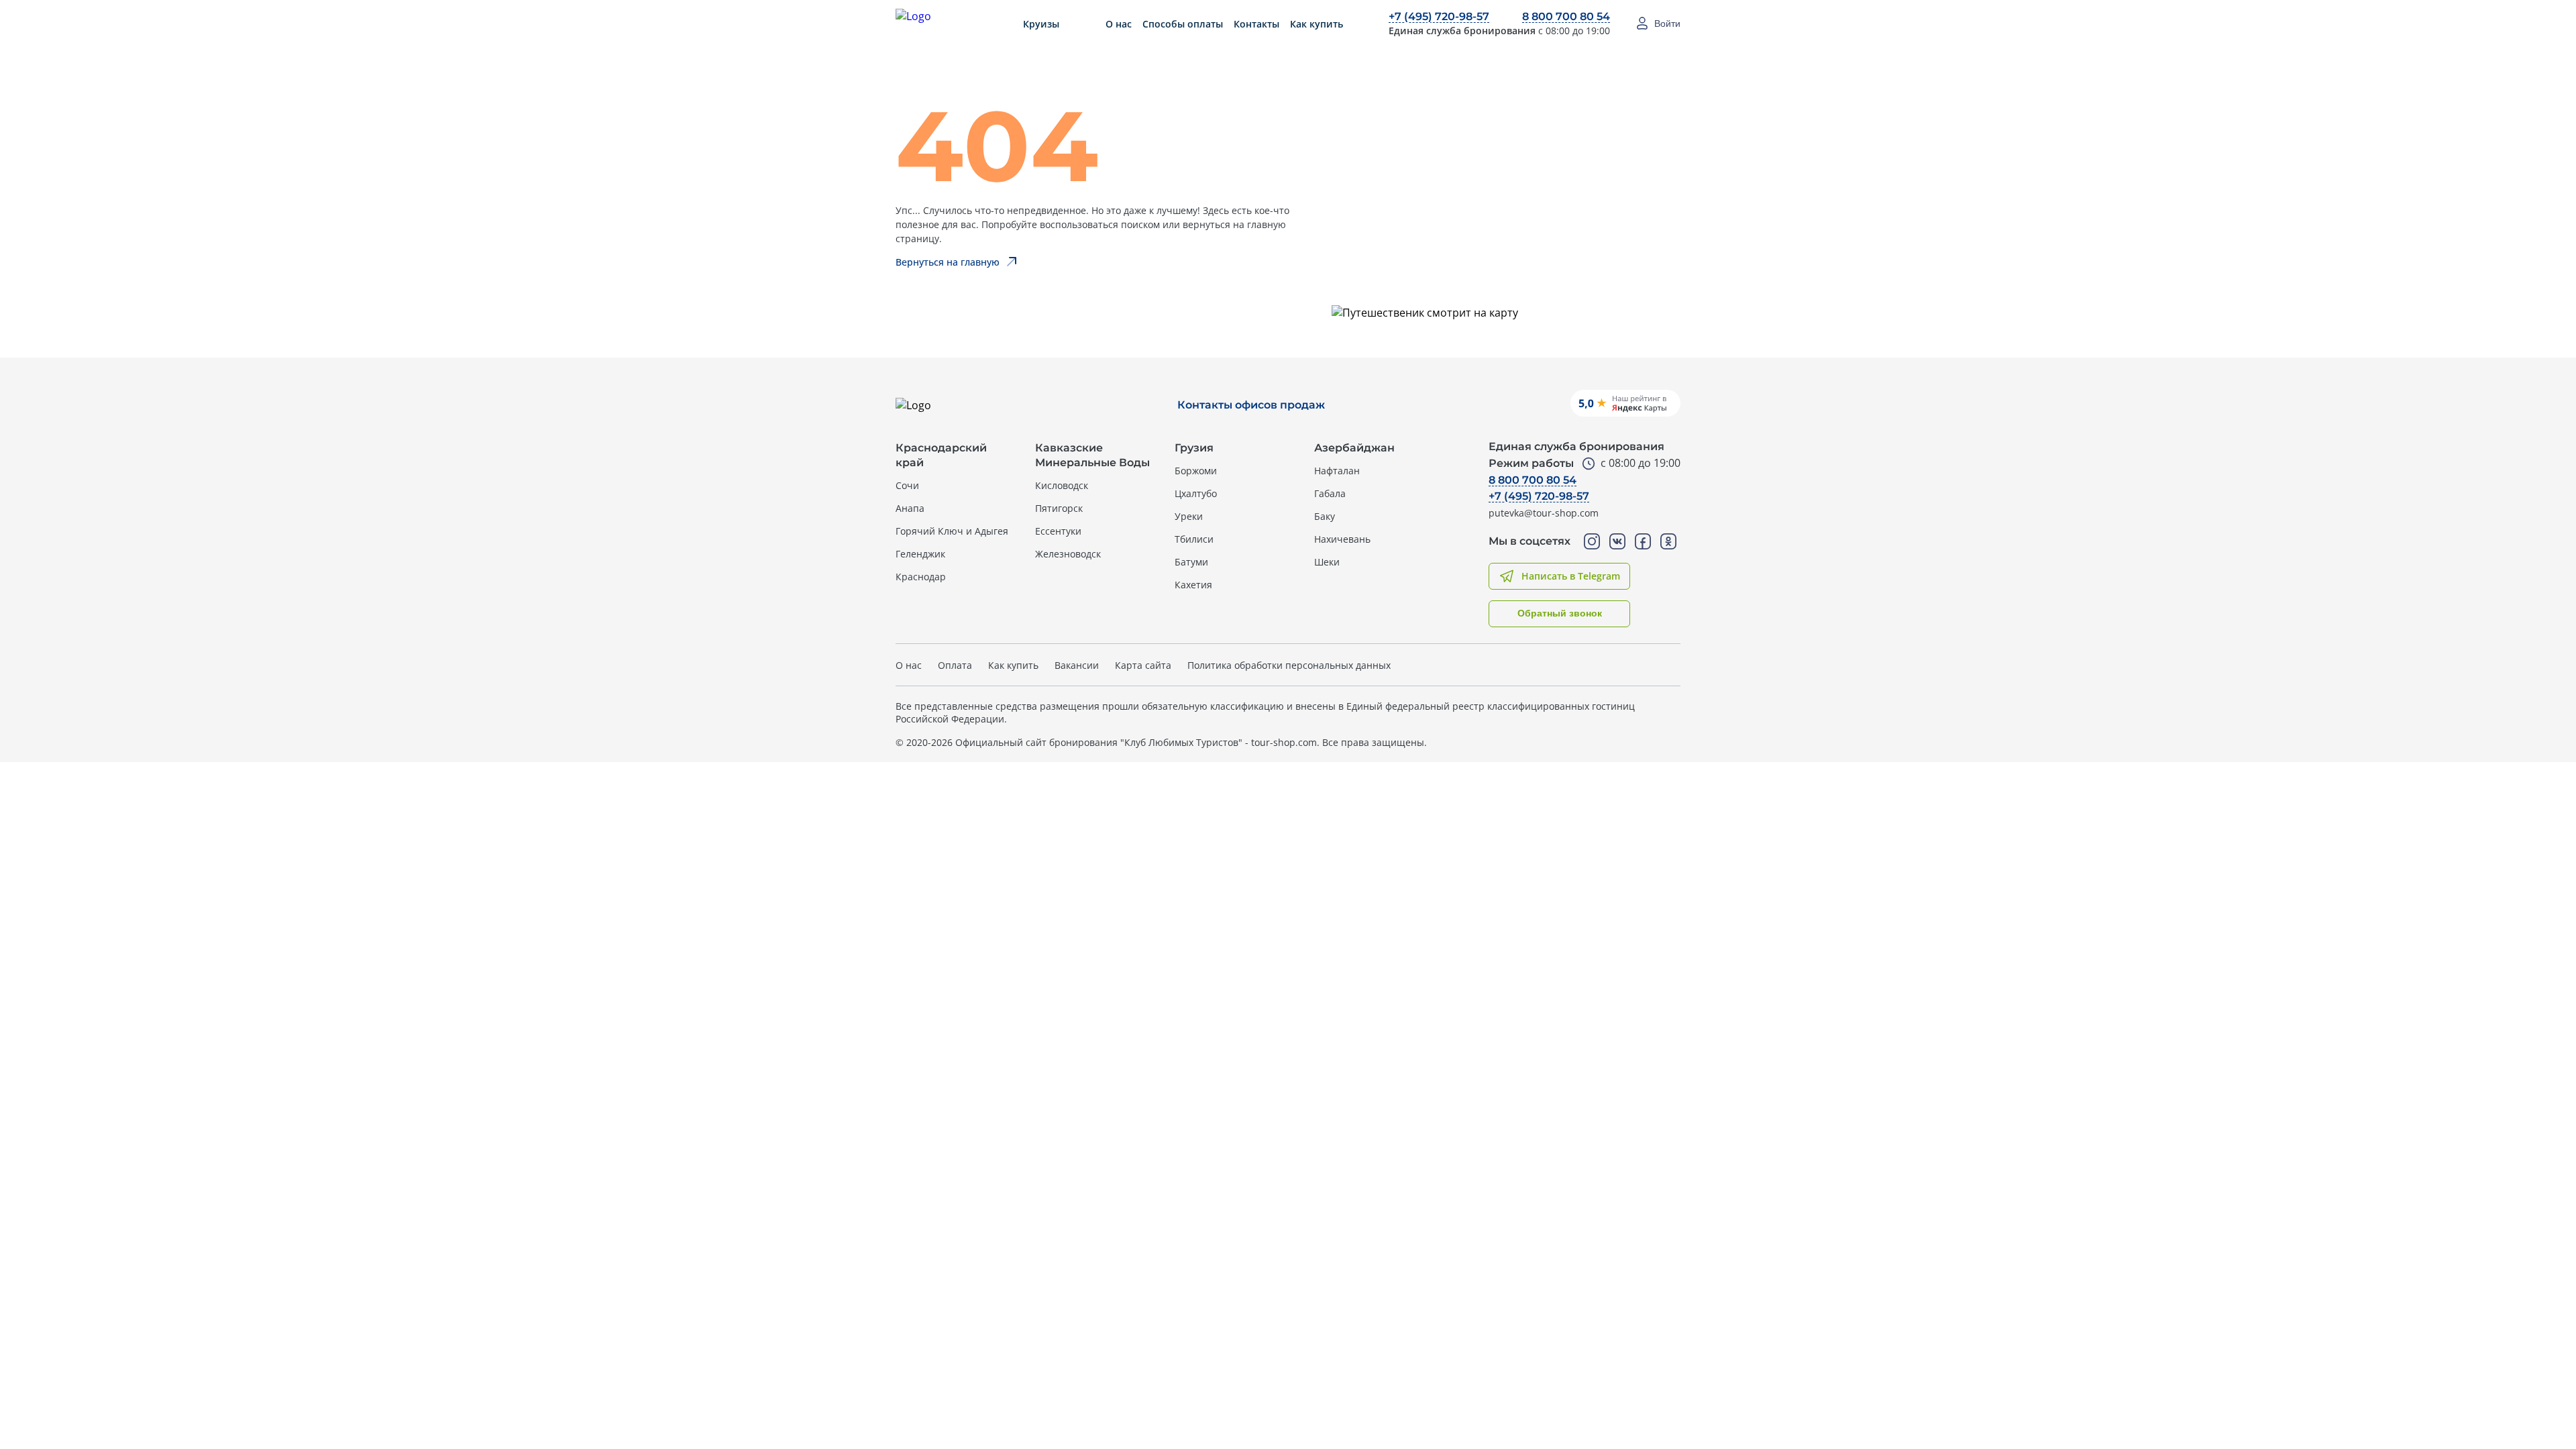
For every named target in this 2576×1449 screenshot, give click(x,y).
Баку (1325, 516)
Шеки (1327, 562)
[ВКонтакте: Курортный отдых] (1617, 541)
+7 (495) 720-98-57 (1439, 16)
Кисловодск (1062, 485)
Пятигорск (1059, 508)
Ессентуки (1058, 531)
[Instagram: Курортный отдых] (1592, 541)
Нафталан (1337, 471)
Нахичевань (1342, 539)
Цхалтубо (1196, 493)
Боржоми (1196, 471)
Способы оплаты (1183, 24)
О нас (1119, 24)
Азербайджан (1354, 448)
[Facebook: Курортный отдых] (1643, 541)
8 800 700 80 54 (1566, 16)
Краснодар (921, 577)
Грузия (1194, 448)
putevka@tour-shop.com (1544, 513)
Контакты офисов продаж (1251, 405)
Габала (1330, 493)
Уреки (1189, 516)
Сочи (907, 485)
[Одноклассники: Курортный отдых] (1668, 541)
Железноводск (1068, 554)
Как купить (1317, 24)
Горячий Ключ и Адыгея (952, 531)
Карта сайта (1143, 665)
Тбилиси (1194, 539)
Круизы (1041, 24)
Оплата (955, 665)
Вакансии (1077, 665)
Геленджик (920, 554)
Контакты (1256, 24)
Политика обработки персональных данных (1289, 665)
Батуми (1191, 562)
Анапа (910, 508)
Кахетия (1193, 585)
